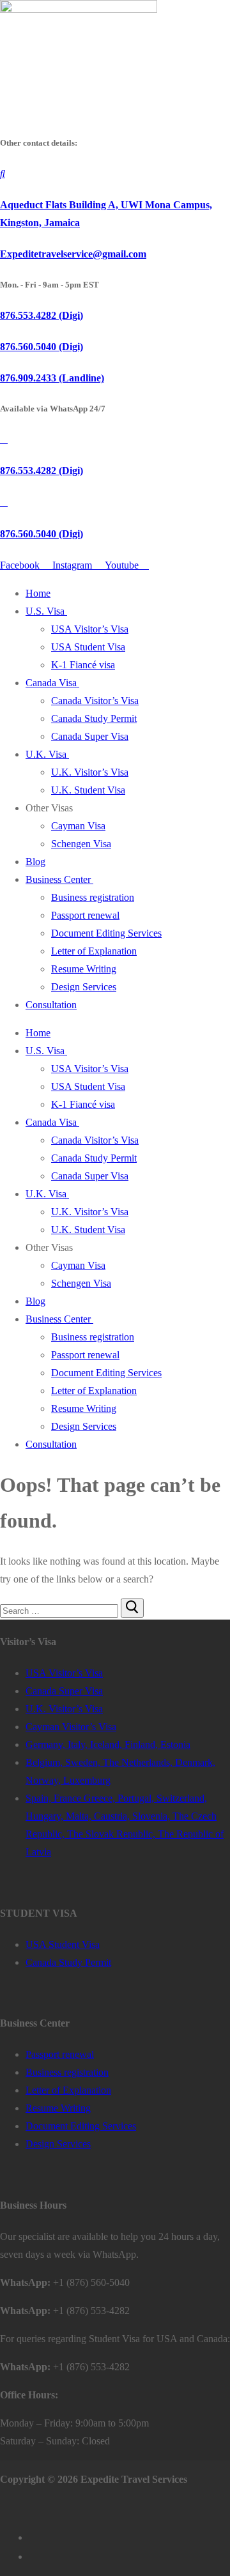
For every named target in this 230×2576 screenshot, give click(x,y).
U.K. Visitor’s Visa (90, 772)
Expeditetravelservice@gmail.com (73, 254)
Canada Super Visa (90, 736)
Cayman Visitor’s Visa (71, 1727)
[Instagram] (34, 2556)
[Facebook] (34, 2537)
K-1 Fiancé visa (83, 665)
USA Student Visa (88, 647)
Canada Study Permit (94, 718)
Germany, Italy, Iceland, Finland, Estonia (108, 1744)
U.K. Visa (46, 754)
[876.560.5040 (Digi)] (4, 502)
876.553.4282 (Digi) (42, 315)
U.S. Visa (45, 611)
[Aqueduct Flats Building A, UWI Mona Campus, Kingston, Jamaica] (3, 173)
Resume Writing (84, 969)
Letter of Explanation (94, 951)
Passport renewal (85, 915)
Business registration (93, 897)
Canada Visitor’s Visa (95, 701)
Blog (35, 862)
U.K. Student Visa (88, 790)
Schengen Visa (81, 844)
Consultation (51, 1005)
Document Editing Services (106, 933)
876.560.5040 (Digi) (42, 347)
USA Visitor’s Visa (90, 629)
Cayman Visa (78, 826)
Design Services (84, 987)
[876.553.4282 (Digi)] (4, 439)
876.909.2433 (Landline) (52, 378)
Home (38, 593)
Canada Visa (51, 683)
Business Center (58, 879)
